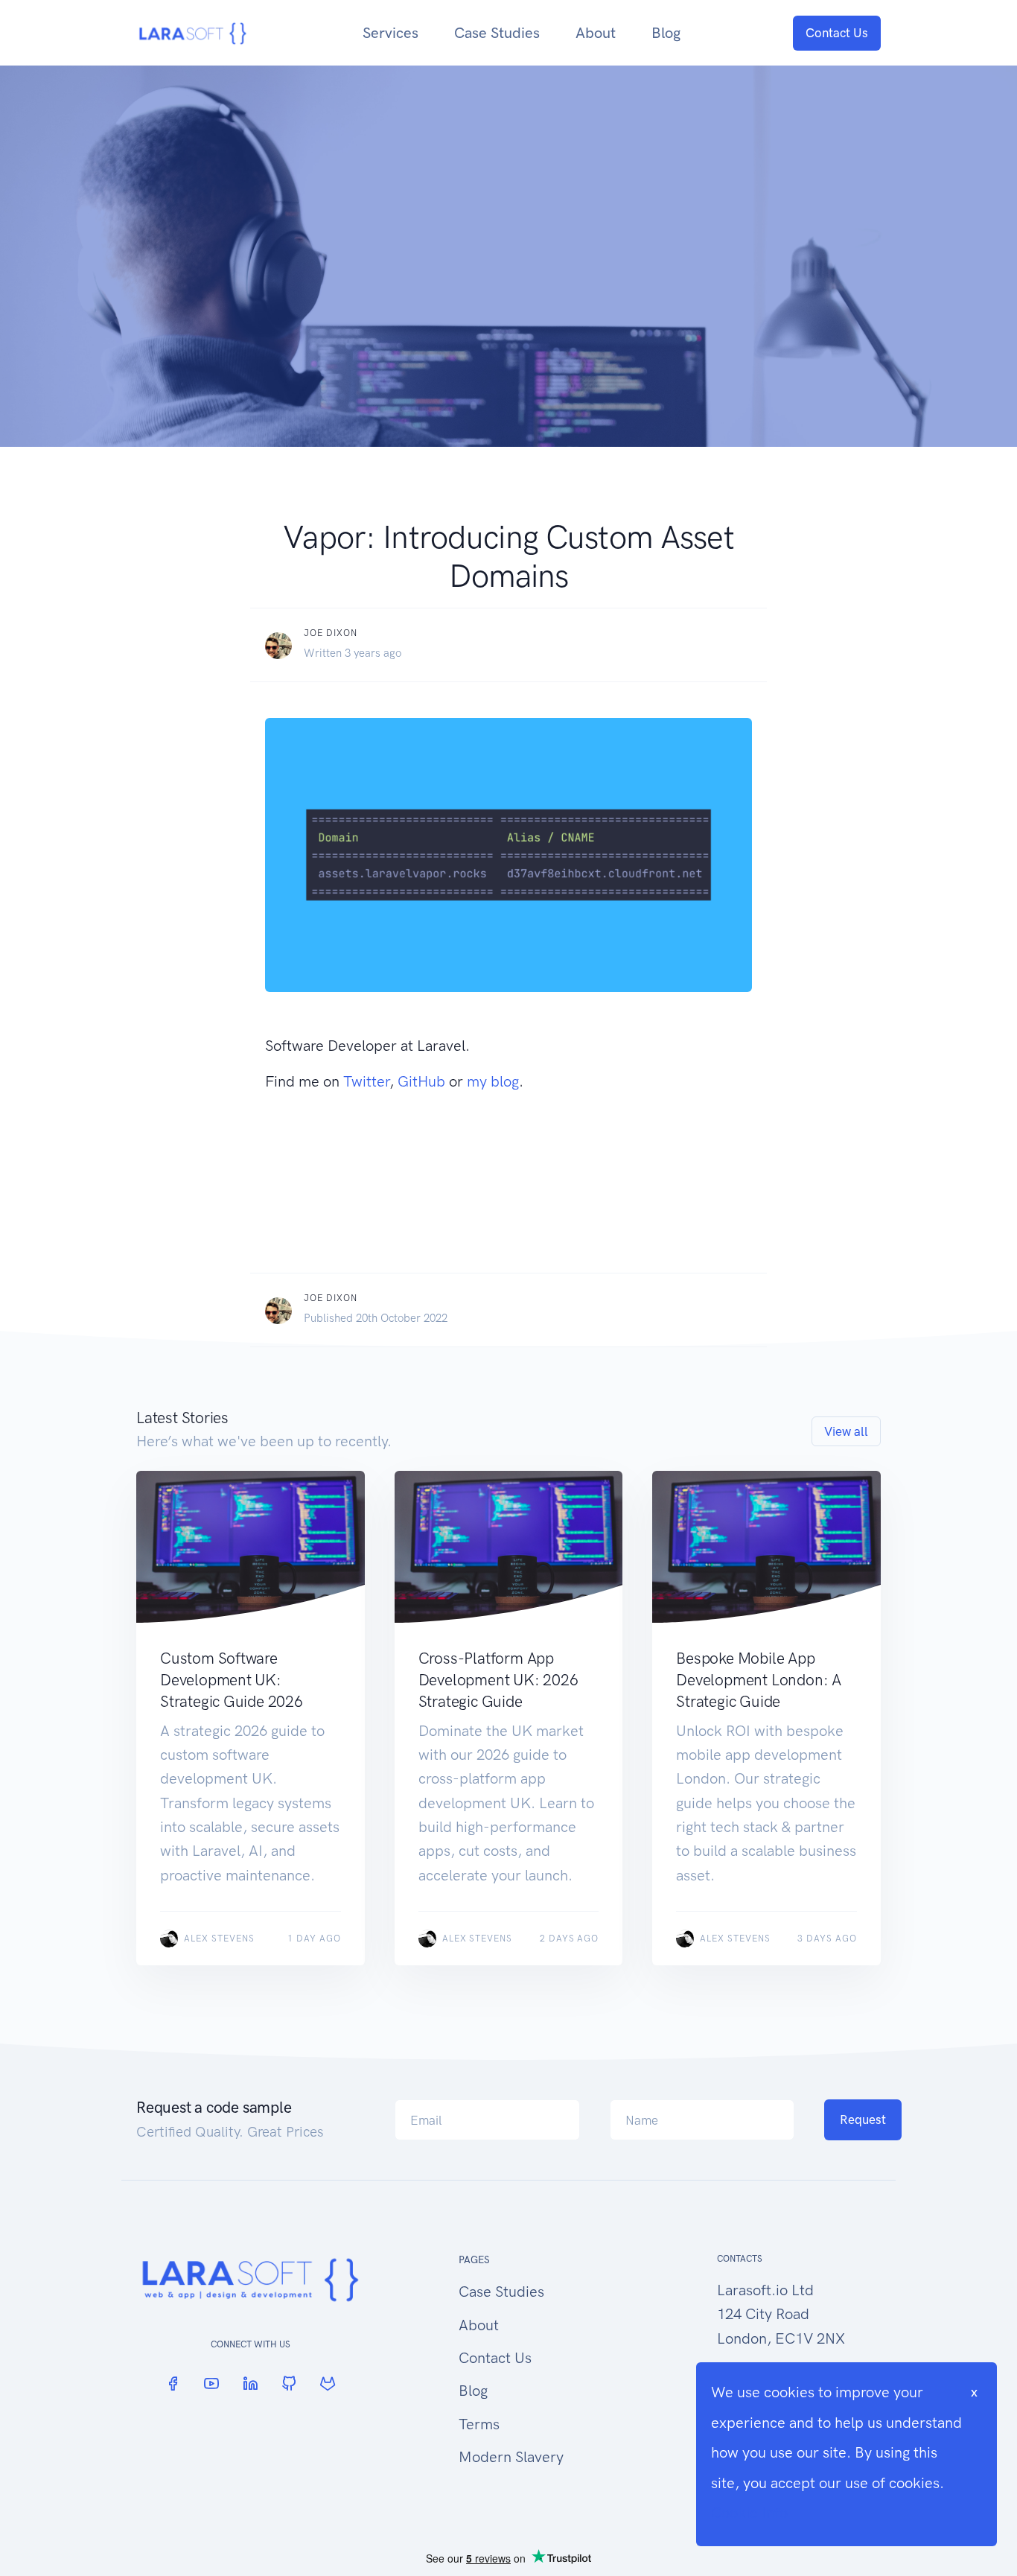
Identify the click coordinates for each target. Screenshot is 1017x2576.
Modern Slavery (511, 2457)
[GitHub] (289, 2383)
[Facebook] (173, 2383)
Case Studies (497, 33)
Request (863, 2119)
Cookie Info (749, 2513)
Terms (479, 2424)
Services (390, 33)
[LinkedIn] (250, 2383)
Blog (666, 33)
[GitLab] (328, 2383)
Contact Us (837, 33)
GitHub (421, 1081)
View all (846, 1431)
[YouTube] (211, 2383)
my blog (493, 1081)
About (596, 33)
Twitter (366, 1081)
